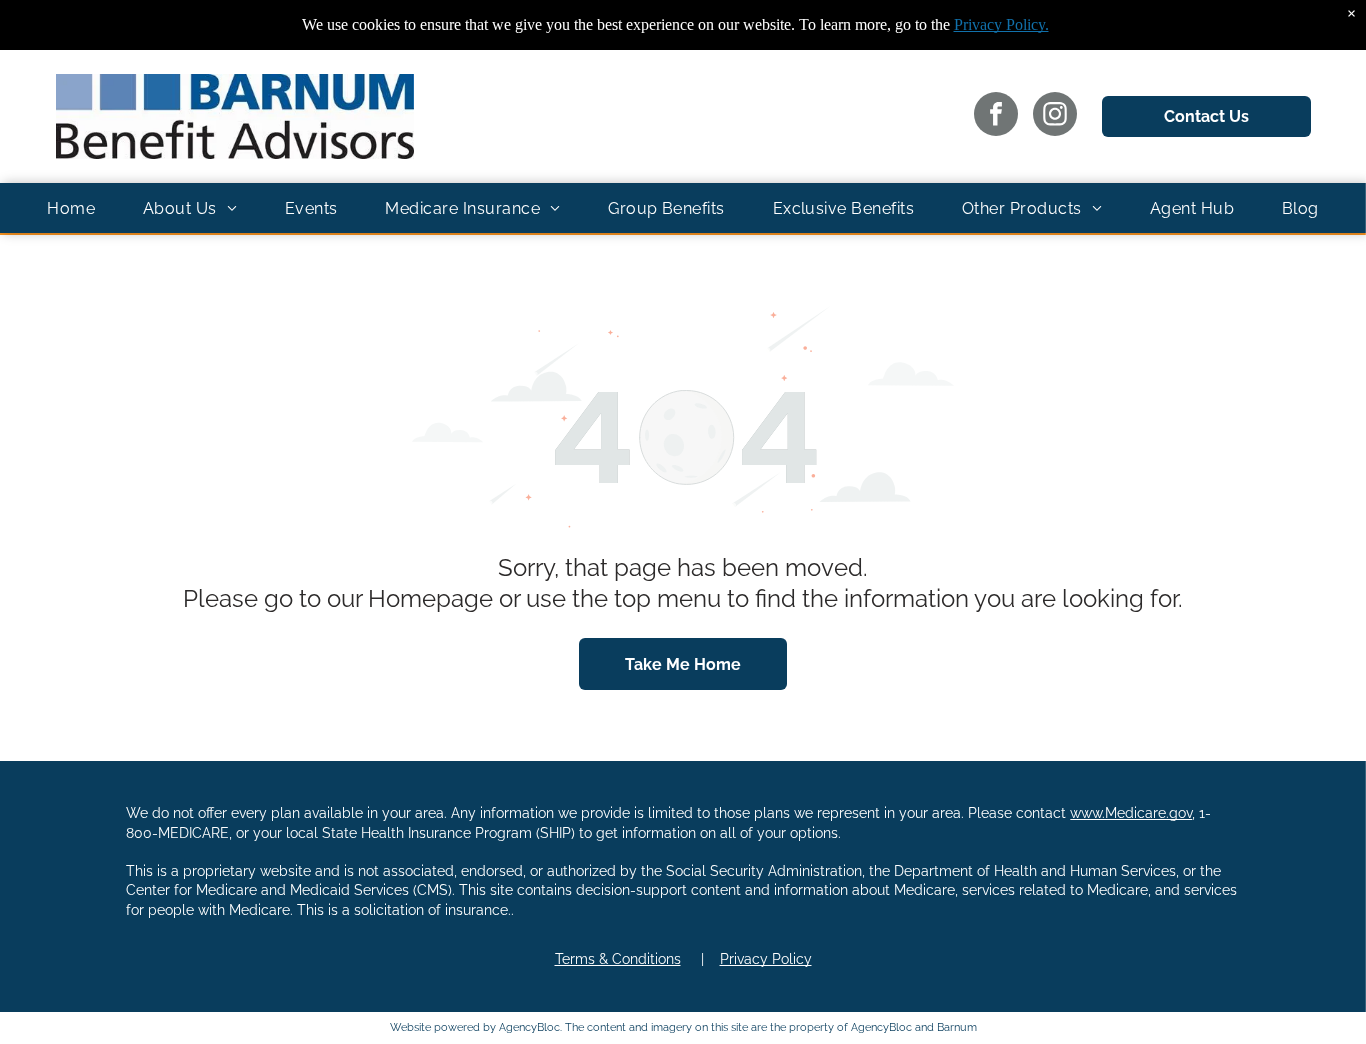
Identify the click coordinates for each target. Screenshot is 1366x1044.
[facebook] (996, 116)
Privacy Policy (766, 959)
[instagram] (1055, 116)
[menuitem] (71, 208)
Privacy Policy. (1001, 24)
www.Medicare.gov (1131, 813)
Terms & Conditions (618, 959)
